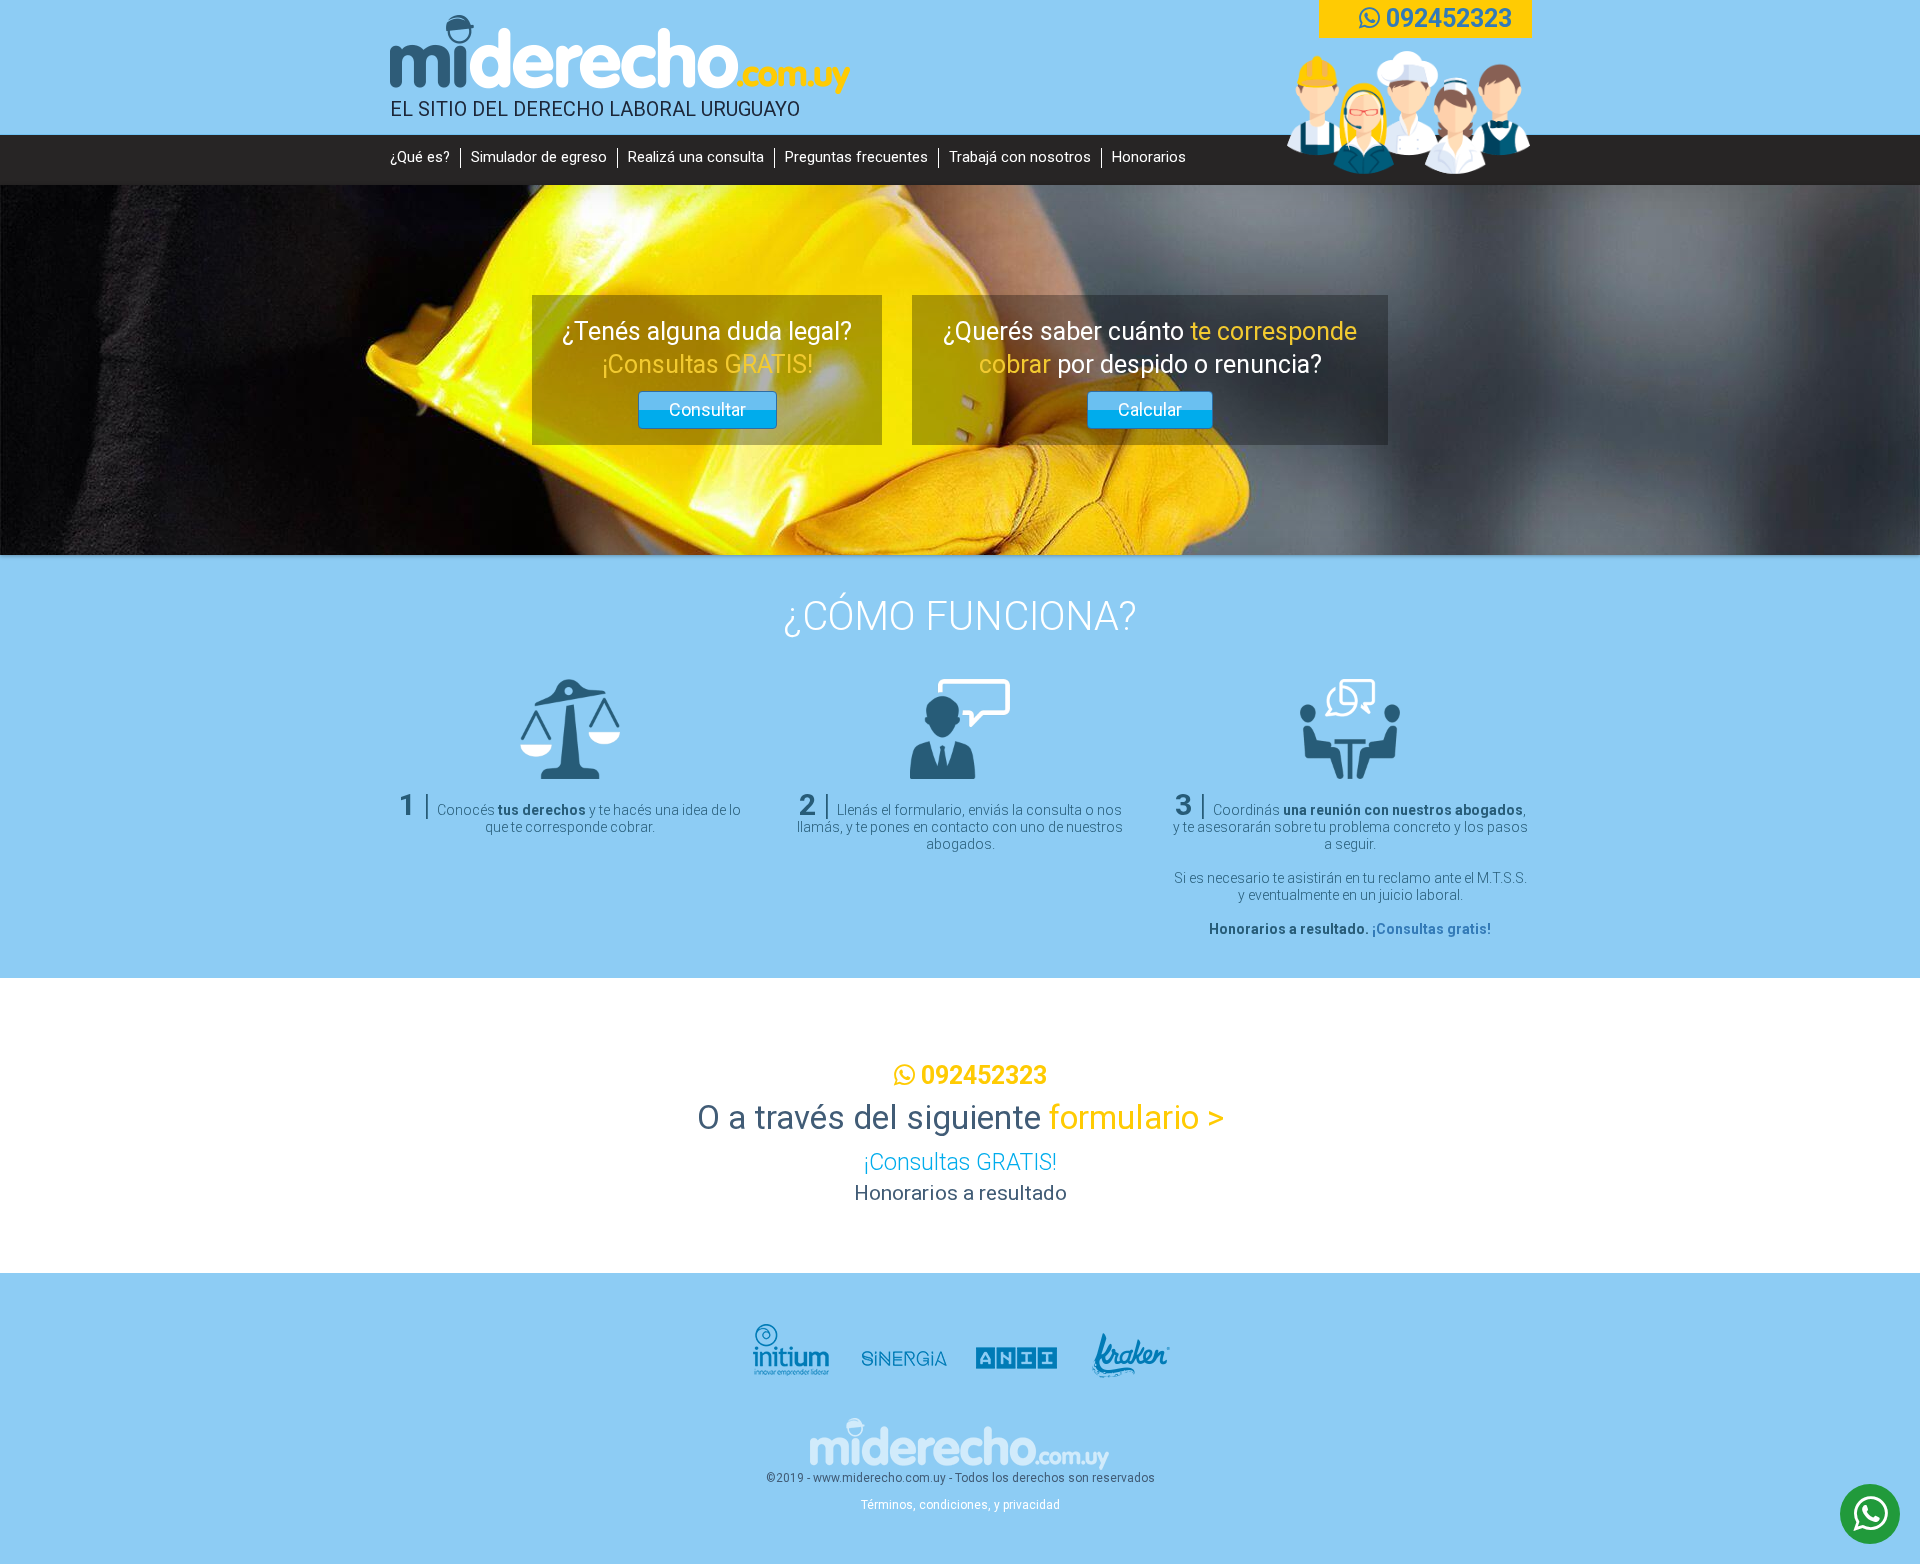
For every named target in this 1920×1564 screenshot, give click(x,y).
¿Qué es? (420, 157)
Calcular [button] (1150, 409)
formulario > (1136, 1117)
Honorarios (1149, 157)
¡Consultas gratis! (1431, 929)
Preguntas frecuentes (856, 157)
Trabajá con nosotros (1020, 157)
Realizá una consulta (696, 157)
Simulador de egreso (539, 157)
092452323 (1446, 18)
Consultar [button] (707, 409)
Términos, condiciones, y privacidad (960, 1505)
